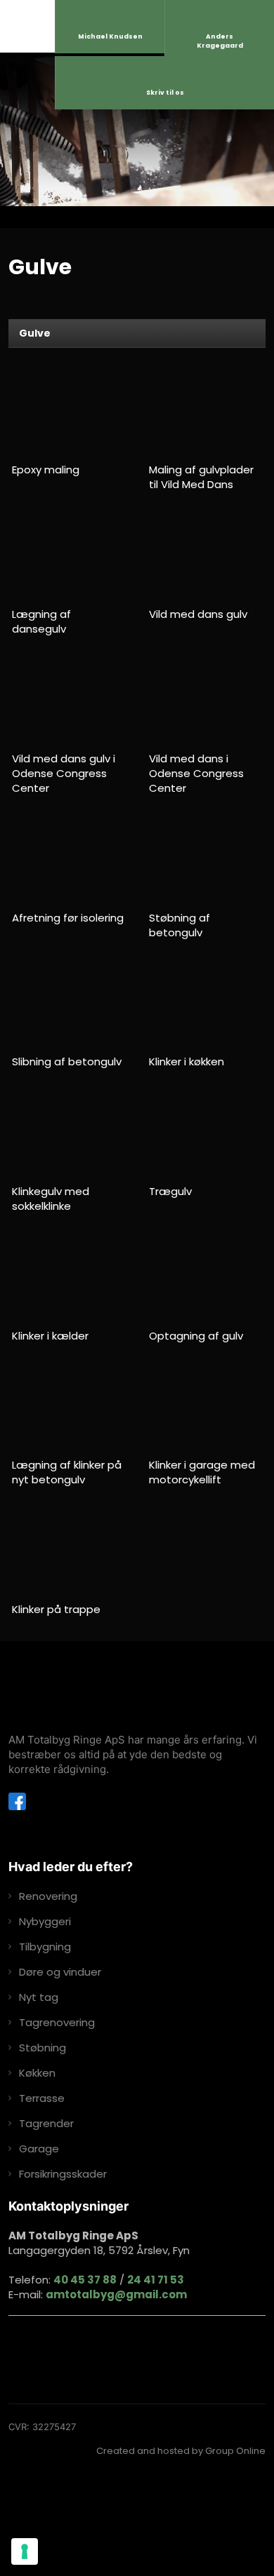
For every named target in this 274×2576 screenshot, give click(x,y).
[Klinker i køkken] (206, 1005)
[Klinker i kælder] (69, 1279)
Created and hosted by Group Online (181, 2451)
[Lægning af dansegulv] (69, 557)
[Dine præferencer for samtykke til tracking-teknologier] (25, 2551)
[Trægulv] (206, 1134)
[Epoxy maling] (69, 413)
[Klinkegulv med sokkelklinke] (69, 1134)
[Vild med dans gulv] (206, 557)
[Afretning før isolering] (69, 861)
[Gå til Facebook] (17, 1801)
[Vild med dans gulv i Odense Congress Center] (69, 702)
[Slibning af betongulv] (69, 1005)
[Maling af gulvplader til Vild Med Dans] (206, 413)
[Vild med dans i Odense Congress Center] (206, 702)
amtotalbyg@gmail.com (116, 2294)
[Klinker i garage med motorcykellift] (206, 1409)
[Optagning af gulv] (206, 1279)
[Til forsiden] (96, 1695)
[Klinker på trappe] (69, 1553)
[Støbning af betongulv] (206, 861)
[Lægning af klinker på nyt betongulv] (69, 1409)
